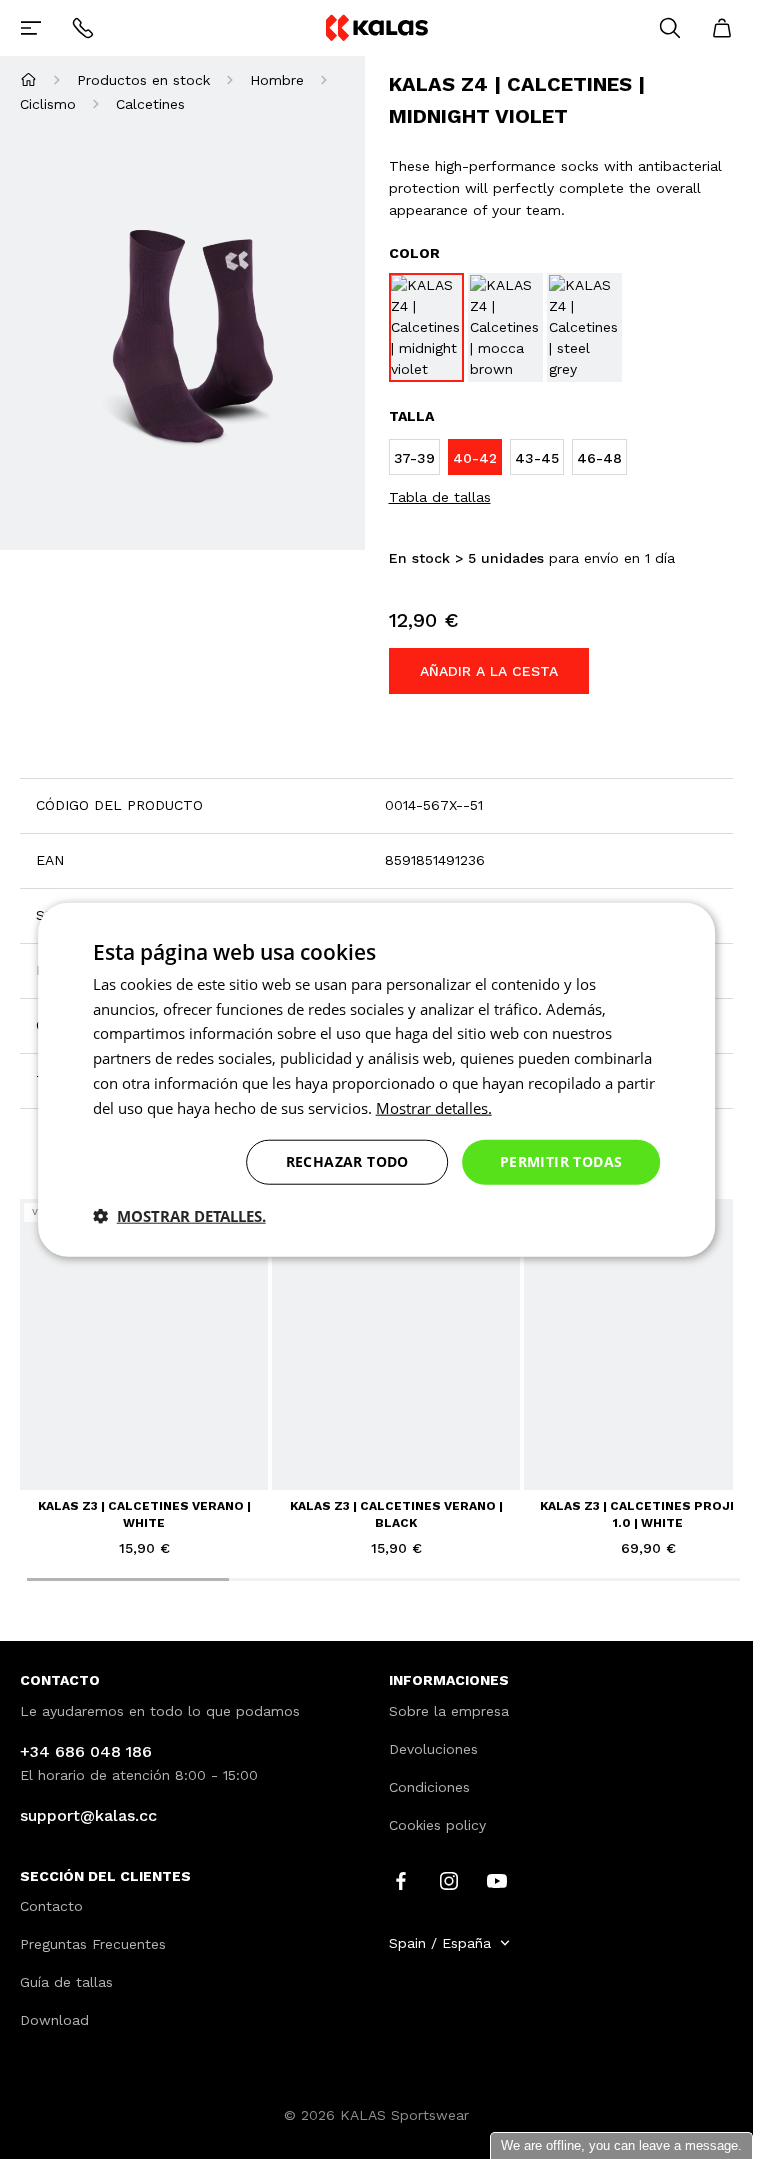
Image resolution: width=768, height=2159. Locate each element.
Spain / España (440, 1943)
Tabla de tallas (440, 497)
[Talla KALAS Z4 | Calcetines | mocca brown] (505, 327)
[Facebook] (401, 1879)
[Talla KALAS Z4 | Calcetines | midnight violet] (426, 327)
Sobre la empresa (449, 1711)
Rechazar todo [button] (347, 1161)
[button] (179, 1216)
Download (54, 2020)
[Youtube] (497, 1879)
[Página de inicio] (28, 79)
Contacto (51, 1906)
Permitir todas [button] (561, 1161)
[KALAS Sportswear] (376, 27)
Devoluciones (433, 1749)
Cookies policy (437, 1825)
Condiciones (429, 1787)
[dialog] (377, 1079)
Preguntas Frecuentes (93, 1944)
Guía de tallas (66, 1982)
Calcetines (150, 104)
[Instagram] (449, 1879)
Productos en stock (143, 80)
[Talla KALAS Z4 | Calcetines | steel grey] (584, 327)
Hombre (277, 80)
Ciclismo (48, 104)
